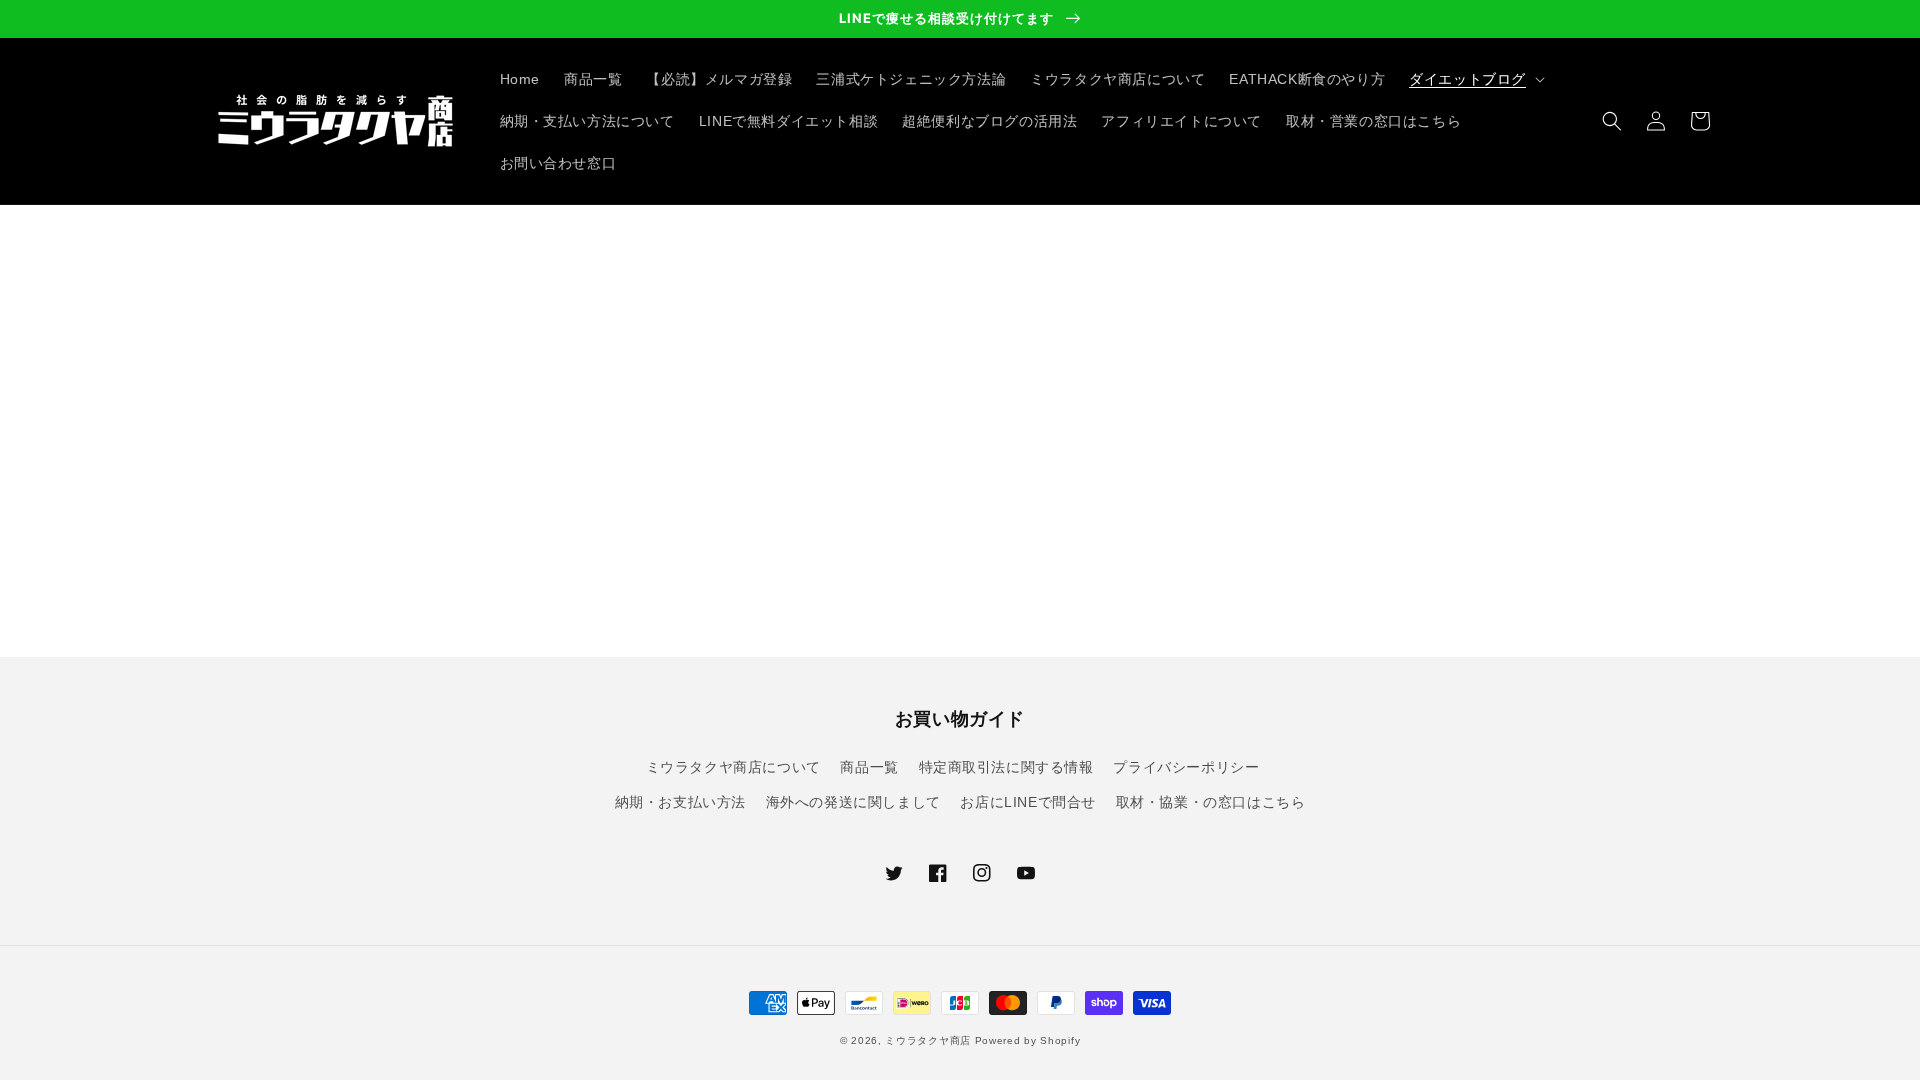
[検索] (1612, 121)
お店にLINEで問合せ (1028, 802)
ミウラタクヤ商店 (928, 1040)
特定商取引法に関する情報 (1006, 767)
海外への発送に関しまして (853, 802)
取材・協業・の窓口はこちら (1211, 802)
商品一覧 (869, 767)
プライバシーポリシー (1186, 767)
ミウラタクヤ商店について (733, 767)
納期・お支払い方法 (680, 802)
